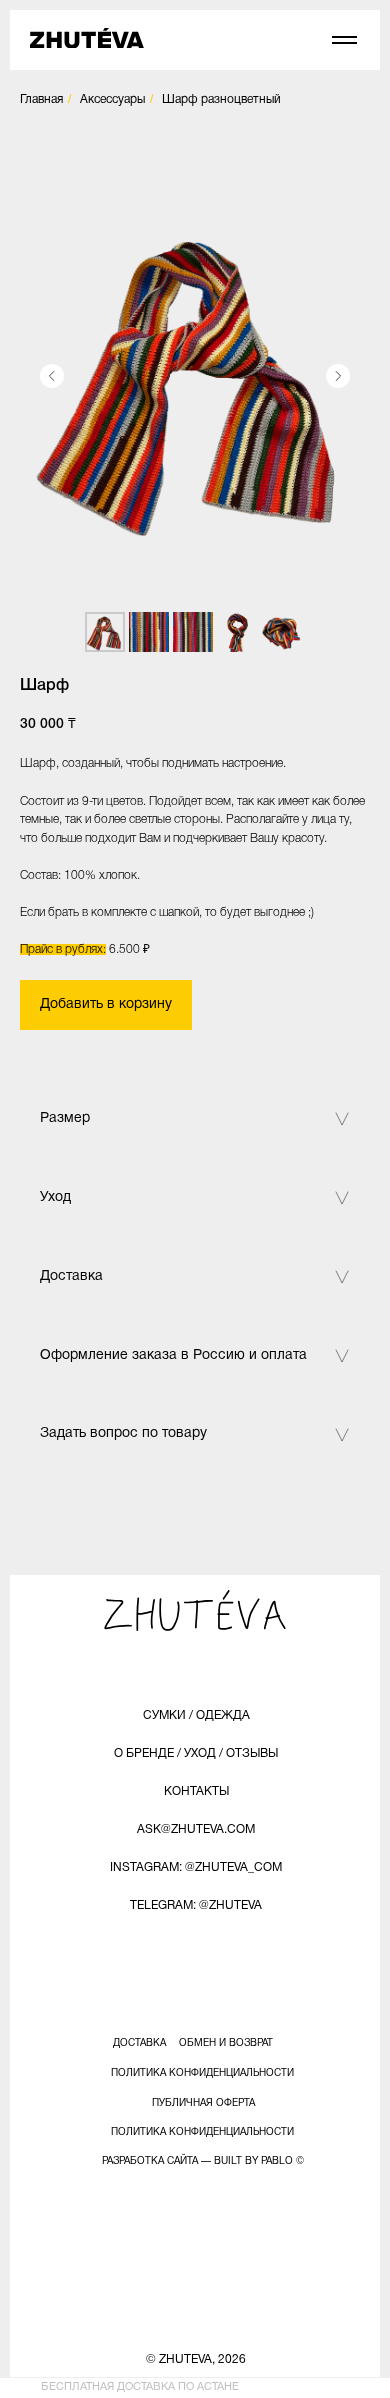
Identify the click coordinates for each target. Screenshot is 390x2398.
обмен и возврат (226, 2043)
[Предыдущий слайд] (52, 376)
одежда (223, 1715)
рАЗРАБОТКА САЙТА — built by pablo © (203, 2161)
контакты (196, 1791)
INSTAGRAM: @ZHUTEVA (179, 1867)
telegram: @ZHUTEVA (196, 1905)
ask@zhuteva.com (196, 1829)
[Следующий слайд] (338, 376)
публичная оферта (203, 2103)
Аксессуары (112, 99)
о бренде (144, 1753)
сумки (164, 1715)
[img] (87, 38)
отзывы (252, 1753)
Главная (41, 99)
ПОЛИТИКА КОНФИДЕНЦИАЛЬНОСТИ (202, 2073)
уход (200, 1753)
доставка (139, 2043)
